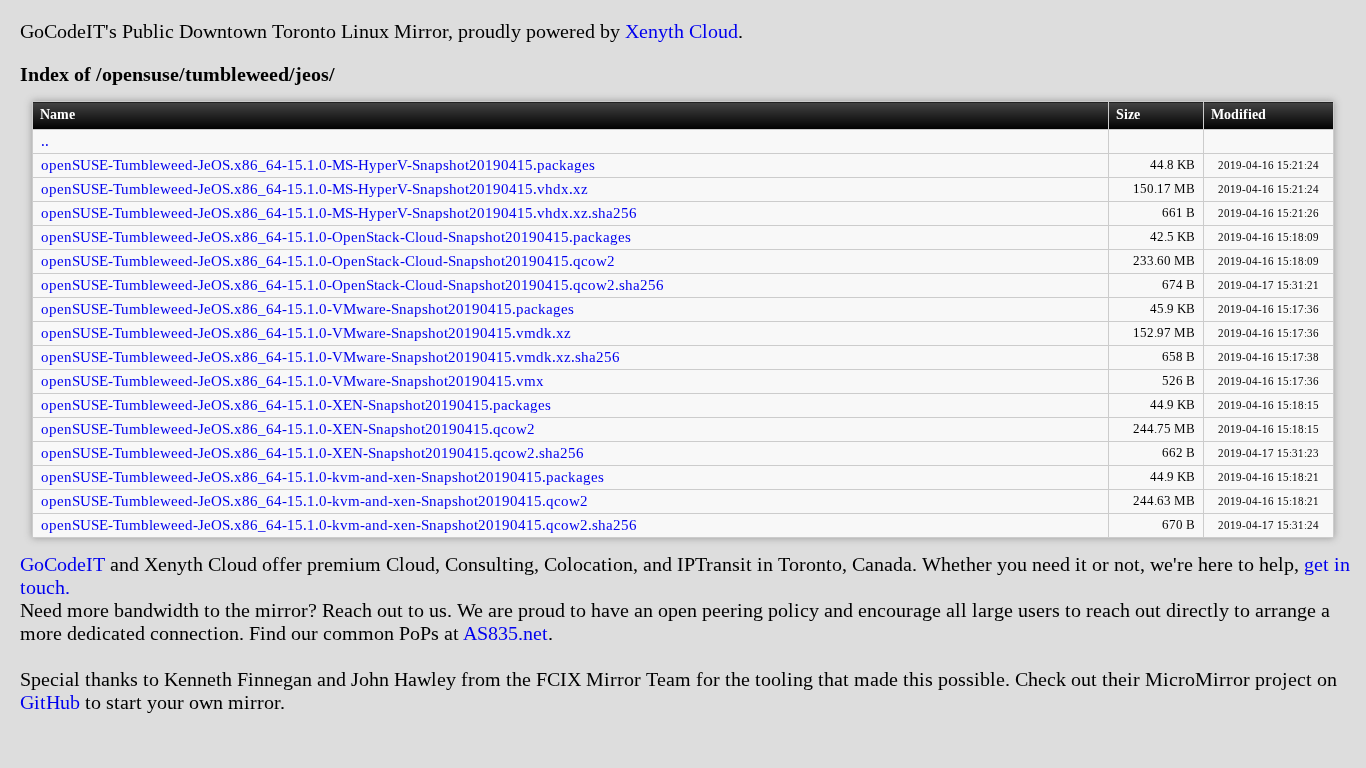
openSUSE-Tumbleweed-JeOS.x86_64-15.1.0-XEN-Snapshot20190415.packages (296, 405)
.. (45, 141)
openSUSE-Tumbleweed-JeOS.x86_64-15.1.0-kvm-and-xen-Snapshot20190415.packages (322, 477)
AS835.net (505, 633)
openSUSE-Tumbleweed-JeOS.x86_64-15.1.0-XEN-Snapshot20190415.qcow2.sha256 (312, 453)
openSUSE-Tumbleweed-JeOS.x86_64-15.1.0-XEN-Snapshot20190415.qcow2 (288, 429)
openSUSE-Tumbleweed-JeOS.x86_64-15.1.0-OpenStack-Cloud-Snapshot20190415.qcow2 (328, 261)
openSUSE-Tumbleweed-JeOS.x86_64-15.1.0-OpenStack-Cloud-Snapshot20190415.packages (336, 237)
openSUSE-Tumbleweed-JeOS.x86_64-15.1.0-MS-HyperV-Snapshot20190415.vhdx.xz (314, 189)
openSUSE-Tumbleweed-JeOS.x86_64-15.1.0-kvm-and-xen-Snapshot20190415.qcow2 (314, 501)
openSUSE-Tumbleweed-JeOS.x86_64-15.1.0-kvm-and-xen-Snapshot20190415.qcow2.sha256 (339, 525)
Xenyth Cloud (681, 31)
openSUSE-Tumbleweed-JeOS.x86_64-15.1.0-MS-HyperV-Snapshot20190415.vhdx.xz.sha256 (339, 213)
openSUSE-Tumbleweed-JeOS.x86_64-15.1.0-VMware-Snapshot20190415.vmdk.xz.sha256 (330, 357)
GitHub (50, 702)
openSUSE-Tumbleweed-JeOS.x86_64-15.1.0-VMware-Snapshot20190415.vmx (292, 381)
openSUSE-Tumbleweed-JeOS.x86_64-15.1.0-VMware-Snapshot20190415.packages (307, 309)
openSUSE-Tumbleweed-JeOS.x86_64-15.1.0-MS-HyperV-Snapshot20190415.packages (318, 165)
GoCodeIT (62, 564)
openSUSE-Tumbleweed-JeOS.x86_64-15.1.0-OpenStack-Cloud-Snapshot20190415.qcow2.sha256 (352, 285)
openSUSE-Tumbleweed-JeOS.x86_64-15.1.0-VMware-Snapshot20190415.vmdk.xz (306, 333)
